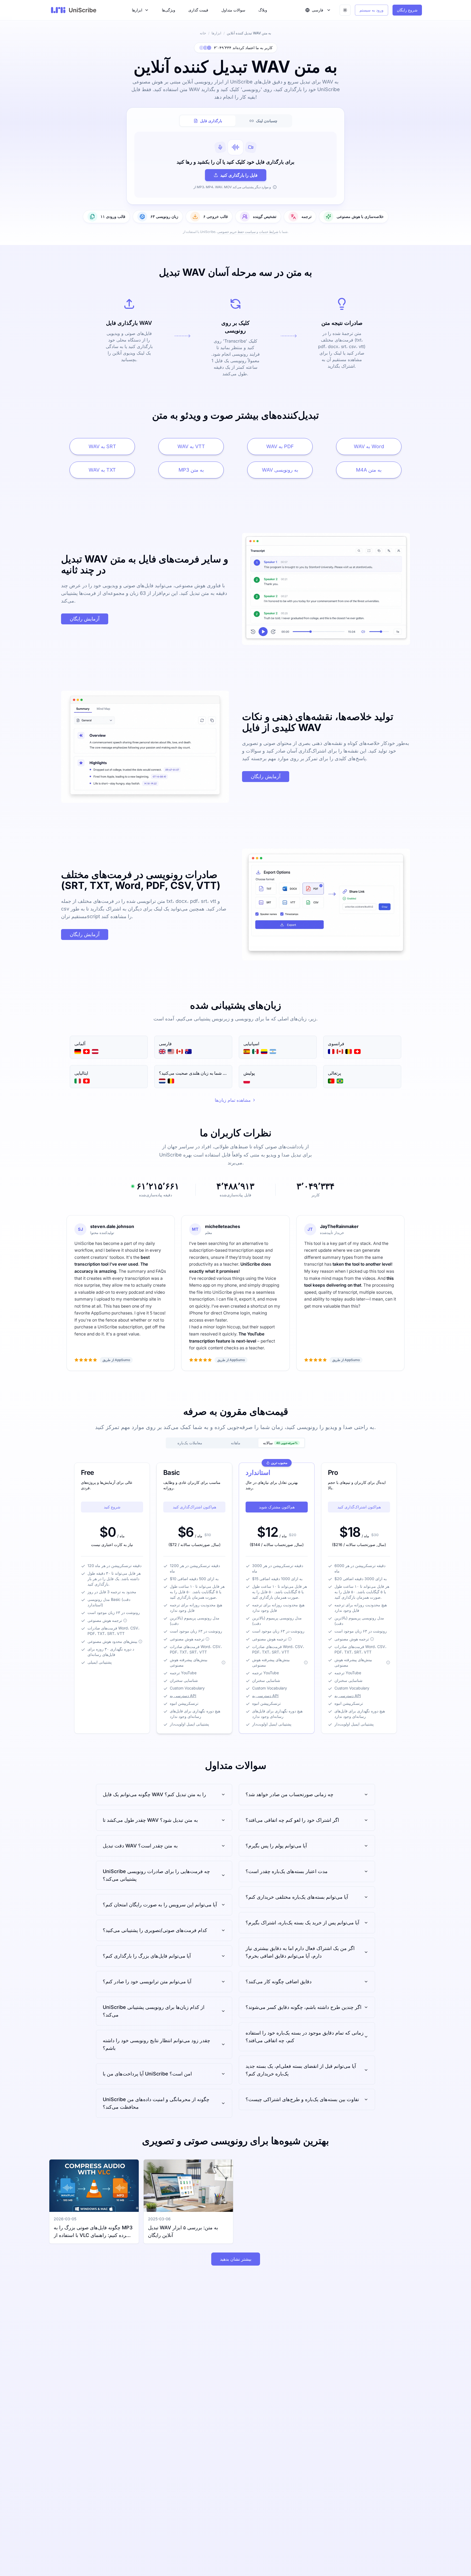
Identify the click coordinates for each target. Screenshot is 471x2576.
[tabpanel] (235, 165)
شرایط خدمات (269, 232)
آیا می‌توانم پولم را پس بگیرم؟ (276, 1846)
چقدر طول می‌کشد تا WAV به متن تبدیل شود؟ (150, 1820)
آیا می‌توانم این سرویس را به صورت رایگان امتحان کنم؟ (160, 1905)
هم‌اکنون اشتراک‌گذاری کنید (194, 1507)
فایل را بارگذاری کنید (239, 175)
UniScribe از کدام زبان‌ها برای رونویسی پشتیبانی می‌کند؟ (154, 2011)
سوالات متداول (233, 10)
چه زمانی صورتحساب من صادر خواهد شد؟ (289, 1794)
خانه (203, 33)
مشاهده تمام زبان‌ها (233, 1100)
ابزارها (137, 10)
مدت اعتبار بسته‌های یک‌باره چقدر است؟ (287, 1871)
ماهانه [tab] (236, 1443)
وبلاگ (263, 10)
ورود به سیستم (372, 10)
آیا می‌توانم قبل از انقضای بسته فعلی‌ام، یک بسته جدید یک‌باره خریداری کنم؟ (301, 2070)
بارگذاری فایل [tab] (211, 121)
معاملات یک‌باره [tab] (190, 1443)
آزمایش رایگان (85, 619)
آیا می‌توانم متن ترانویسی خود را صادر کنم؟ (147, 1982)
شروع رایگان (407, 10)
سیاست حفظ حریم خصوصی (236, 232)
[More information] (125, 1621)
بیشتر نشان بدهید (236, 2259)
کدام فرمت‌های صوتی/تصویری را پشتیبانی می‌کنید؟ (155, 1930)
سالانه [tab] (280, 1443)
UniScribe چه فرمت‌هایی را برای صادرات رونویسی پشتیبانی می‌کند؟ (156, 1875)
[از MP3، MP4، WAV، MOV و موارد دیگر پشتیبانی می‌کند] (275, 187)
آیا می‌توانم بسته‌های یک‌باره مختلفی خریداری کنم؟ (297, 1897)
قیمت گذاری (198, 10)
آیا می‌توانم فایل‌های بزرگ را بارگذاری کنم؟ (147, 1956)
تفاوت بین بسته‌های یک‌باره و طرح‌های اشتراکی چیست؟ (302, 2099)
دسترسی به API (183, 1696)
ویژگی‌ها (169, 10)
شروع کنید (112, 1507)
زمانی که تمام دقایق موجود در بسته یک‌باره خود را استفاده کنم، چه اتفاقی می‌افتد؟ (305, 2037)
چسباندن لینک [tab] (267, 121)
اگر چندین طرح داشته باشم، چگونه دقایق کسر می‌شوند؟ (304, 2007)
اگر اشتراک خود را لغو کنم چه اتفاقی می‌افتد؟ (292, 1820)
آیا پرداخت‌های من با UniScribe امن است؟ (147, 2074)
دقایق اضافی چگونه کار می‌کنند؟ (279, 1982)
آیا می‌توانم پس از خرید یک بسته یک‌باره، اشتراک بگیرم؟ (302, 1923)
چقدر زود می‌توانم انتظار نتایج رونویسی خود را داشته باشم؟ (156, 2044)
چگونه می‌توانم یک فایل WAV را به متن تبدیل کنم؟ (154, 1794)
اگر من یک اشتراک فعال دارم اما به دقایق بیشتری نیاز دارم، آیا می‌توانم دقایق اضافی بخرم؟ (300, 1952)
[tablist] (235, 121)
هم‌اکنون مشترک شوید (277, 1507)
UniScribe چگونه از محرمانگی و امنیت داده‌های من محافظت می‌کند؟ (156, 2103)
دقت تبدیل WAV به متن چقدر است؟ (140, 1846)
